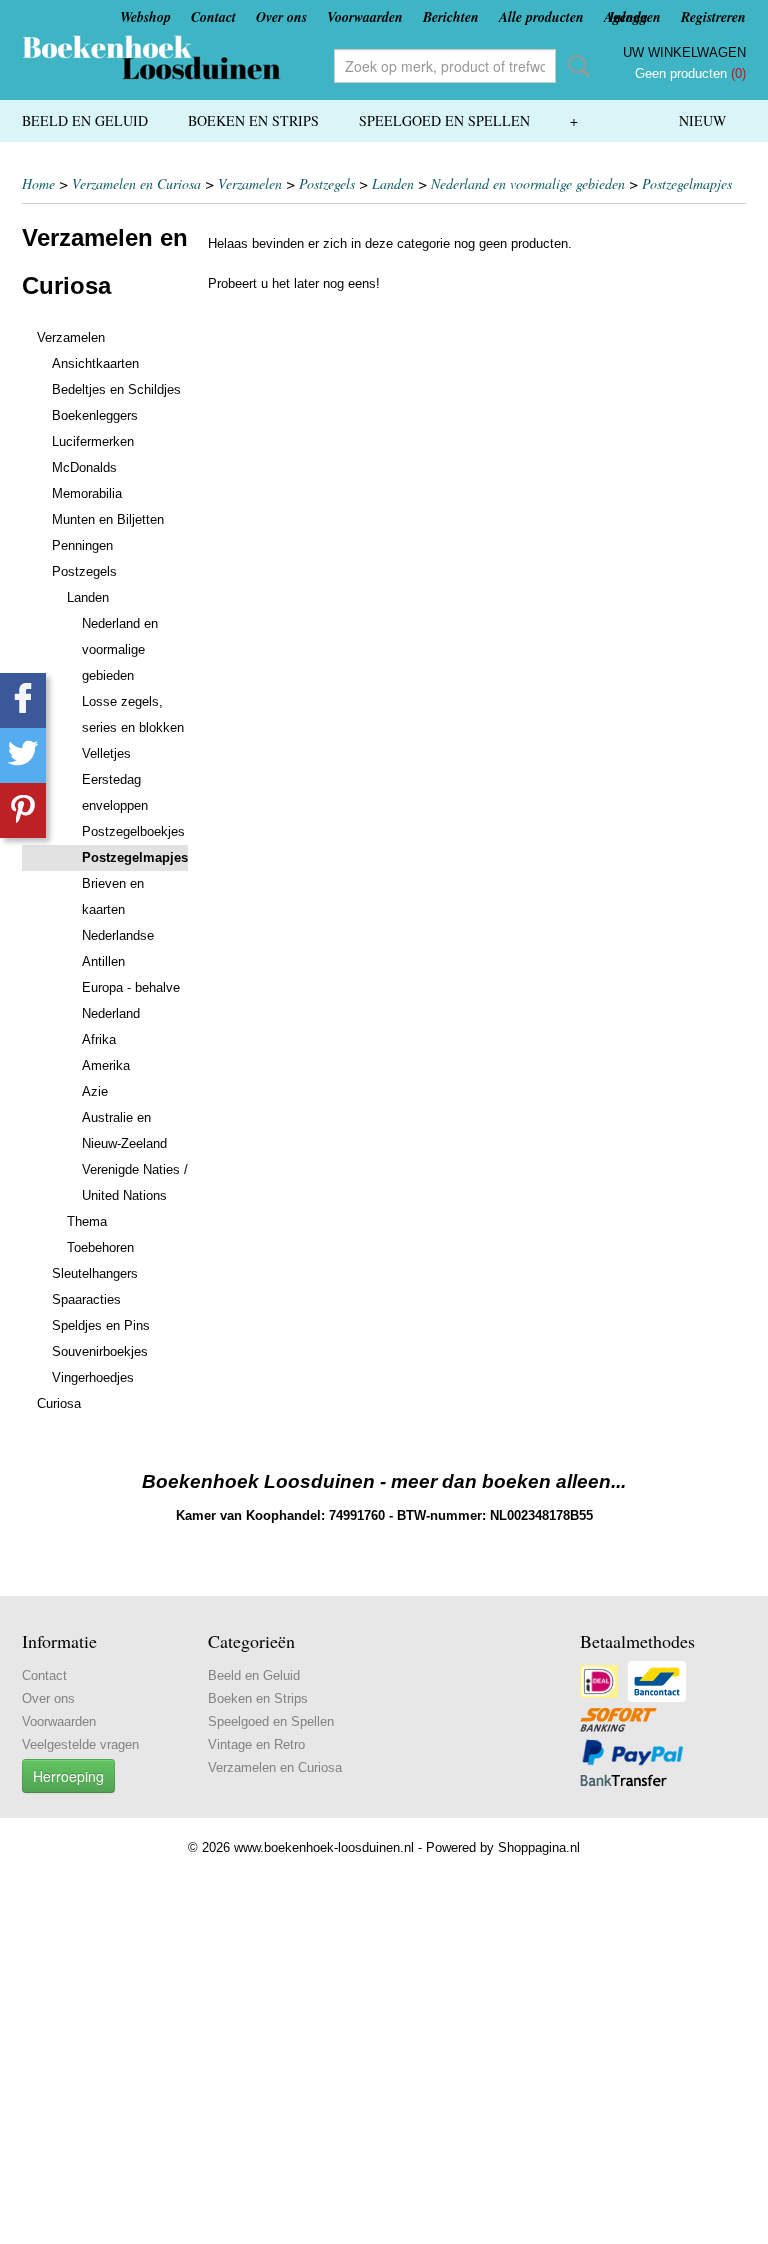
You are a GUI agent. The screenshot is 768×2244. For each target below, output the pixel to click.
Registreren (713, 17)
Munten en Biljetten (108, 519)
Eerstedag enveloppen (115, 792)
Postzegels (327, 183)
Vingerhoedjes (93, 1377)
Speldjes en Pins (101, 1325)
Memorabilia (87, 493)
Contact (213, 17)
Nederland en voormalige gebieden (528, 183)
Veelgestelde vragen (80, 1744)
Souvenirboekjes (100, 1351)
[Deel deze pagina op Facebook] (23, 700)
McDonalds (84, 467)
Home (38, 183)
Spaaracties (86, 1299)
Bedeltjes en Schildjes (116, 389)
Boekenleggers (95, 415)
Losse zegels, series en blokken (133, 714)
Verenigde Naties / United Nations (135, 1182)
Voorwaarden (365, 17)
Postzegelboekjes (133, 831)
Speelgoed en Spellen (444, 120)
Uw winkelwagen (684, 52)
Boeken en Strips (253, 120)
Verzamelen (250, 183)
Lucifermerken (93, 441)
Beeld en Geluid (85, 120)
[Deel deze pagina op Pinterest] (23, 810)
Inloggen (635, 17)
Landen (393, 183)
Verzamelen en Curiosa (136, 183)
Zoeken (575, 66)
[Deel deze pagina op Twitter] (23, 755)
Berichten (451, 17)
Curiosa (59, 1403)
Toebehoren (100, 1247)
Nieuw (702, 120)
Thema (87, 1221)
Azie (95, 1091)
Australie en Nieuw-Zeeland (124, 1130)
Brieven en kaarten (113, 896)
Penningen (82, 545)
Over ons (281, 17)
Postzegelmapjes (687, 183)
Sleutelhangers (95, 1273)
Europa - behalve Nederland (131, 1000)
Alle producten (541, 17)
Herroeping (68, 1776)
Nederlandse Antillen (118, 948)
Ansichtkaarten (95, 363)
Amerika (106, 1065)
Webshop (145, 17)
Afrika (99, 1039)
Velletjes (106, 753)
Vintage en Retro (256, 1744)
